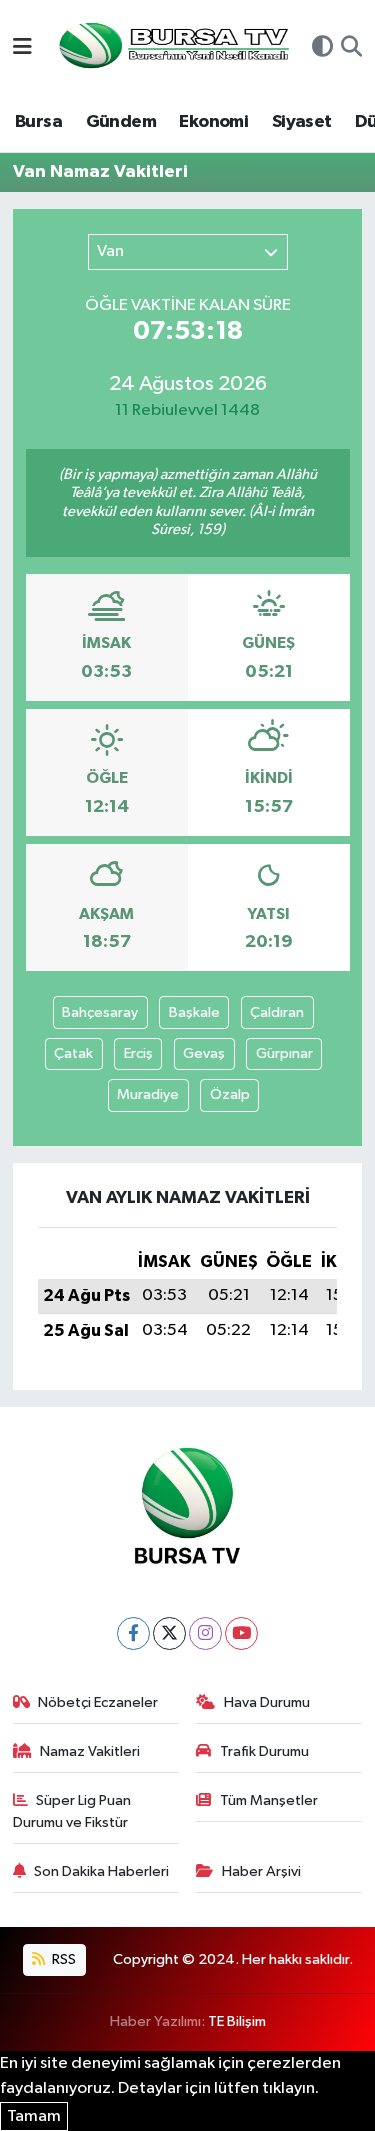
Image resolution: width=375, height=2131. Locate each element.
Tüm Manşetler (269, 1800)
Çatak (73, 1053)
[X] (169, 1633)
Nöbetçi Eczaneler (98, 1702)
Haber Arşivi (261, 1871)
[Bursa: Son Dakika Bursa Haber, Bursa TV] (172, 47)
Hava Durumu (267, 1702)
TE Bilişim (237, 2021)
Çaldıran (277, 1012)
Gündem (121, 122)
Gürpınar (284, 1053)
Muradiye (148, 1094)
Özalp (230, 1094)
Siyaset (302, 122)
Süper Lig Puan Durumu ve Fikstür (72, 1811)
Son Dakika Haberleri (101, 1871)
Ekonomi (213, 122)
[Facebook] (133, 1633)
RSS (62, 1959)
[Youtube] (241, 1633)
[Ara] (351, 49)
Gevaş (204, 1053)
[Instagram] (205, 1633)
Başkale (194, 1012)
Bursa (38, 122)
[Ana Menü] (22, 48)
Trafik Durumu (264, 1751)
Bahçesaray (100, 1012)
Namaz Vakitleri (90, 1751)
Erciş (138, 1053)
